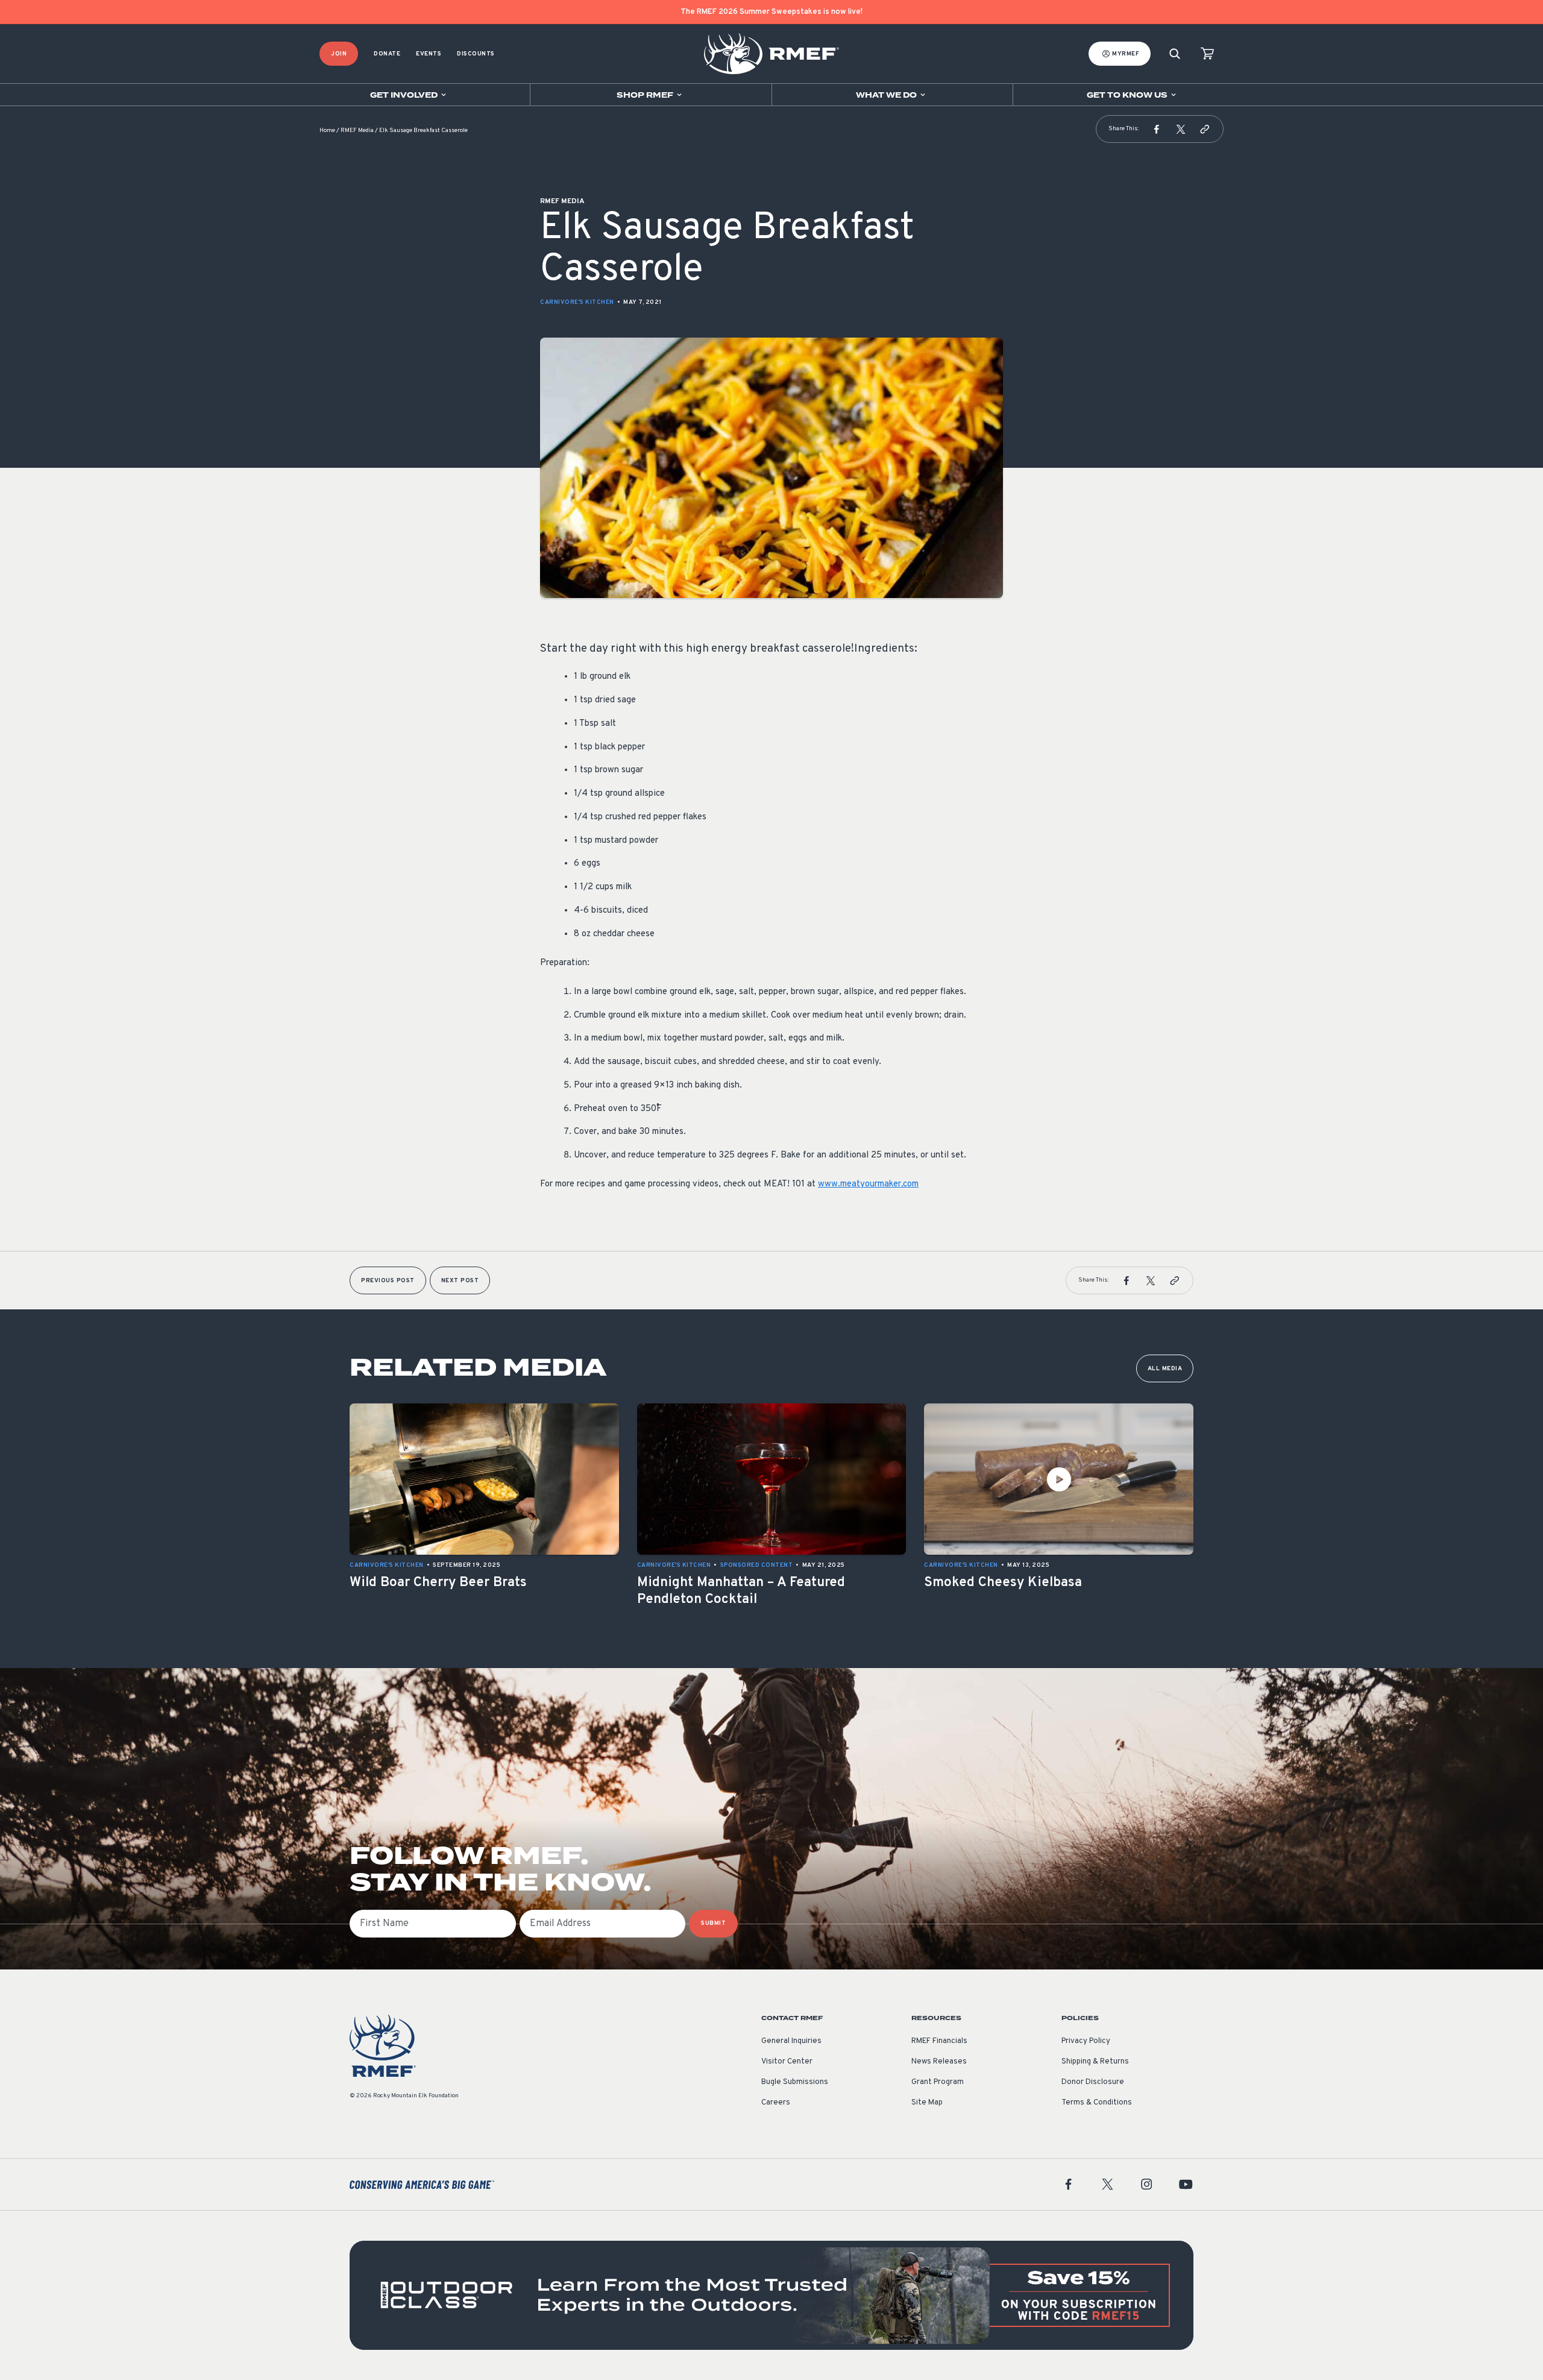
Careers (776, 2103)
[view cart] (1207, 54)
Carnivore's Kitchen (577, 302)
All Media (1165, 1369)
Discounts (476, 54)
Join (339, 54)
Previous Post (388, 1281)
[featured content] (771, 2295)
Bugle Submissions (795, 2082)
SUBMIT (713, 1923)
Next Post (460, 1281)
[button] (1157, 129)
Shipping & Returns (1095, 2062)
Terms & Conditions (1097, 2103)
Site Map (927, 2103)
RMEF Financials (939, 2041)
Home (327, 131)
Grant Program (938, 2082)
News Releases (939, 2062)
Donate (387, 54)
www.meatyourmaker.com (868, 1184)
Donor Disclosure (1093, 2082)
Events (429, 54)
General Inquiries (791, 2041)
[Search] (1175, 54)
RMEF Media (357, 131)
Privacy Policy (1086, 2041)
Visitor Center (787, 2062)
